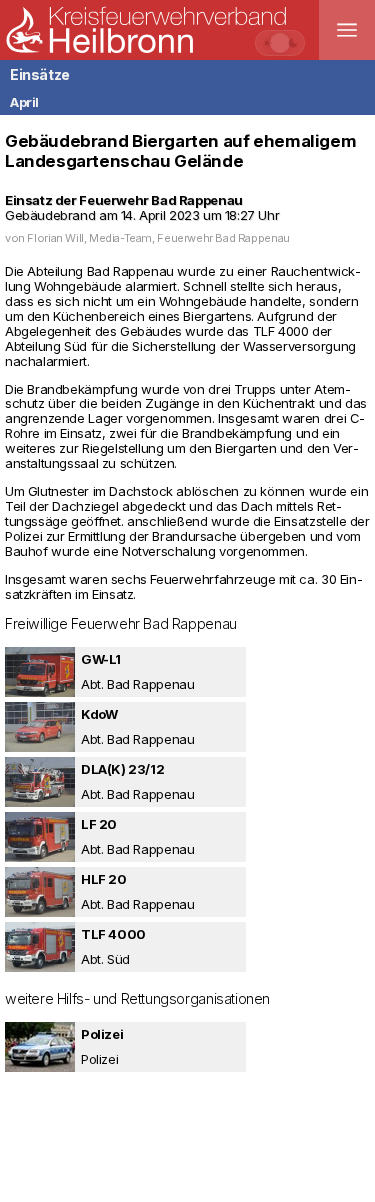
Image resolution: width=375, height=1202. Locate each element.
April (24, 102)
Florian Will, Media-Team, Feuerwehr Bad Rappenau (158, 238)
